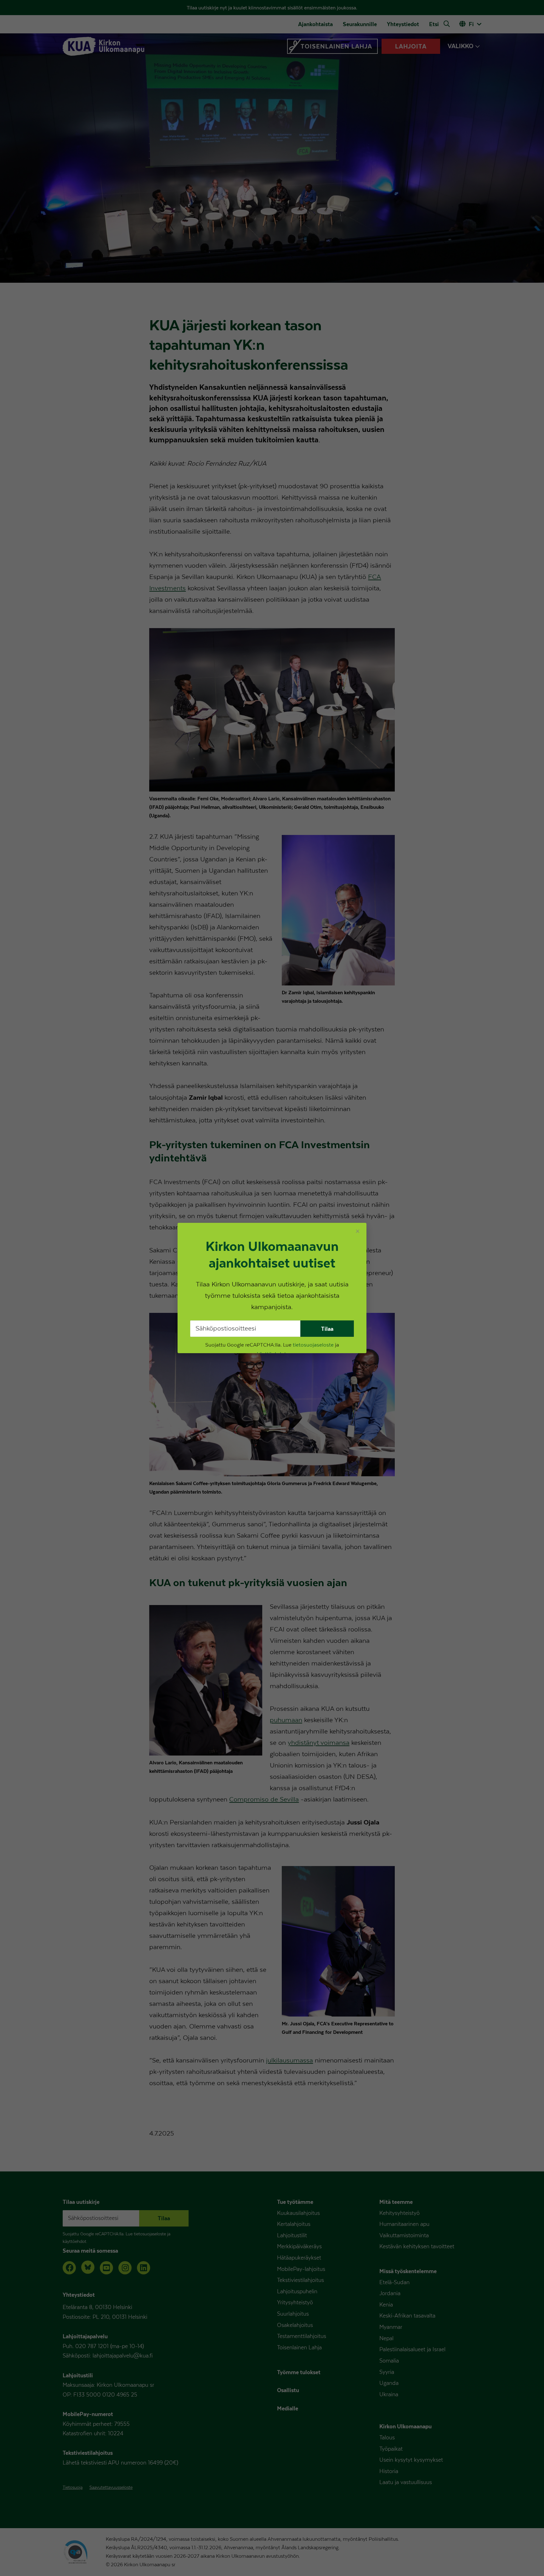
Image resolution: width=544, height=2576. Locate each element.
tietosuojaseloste (313, 1345)
